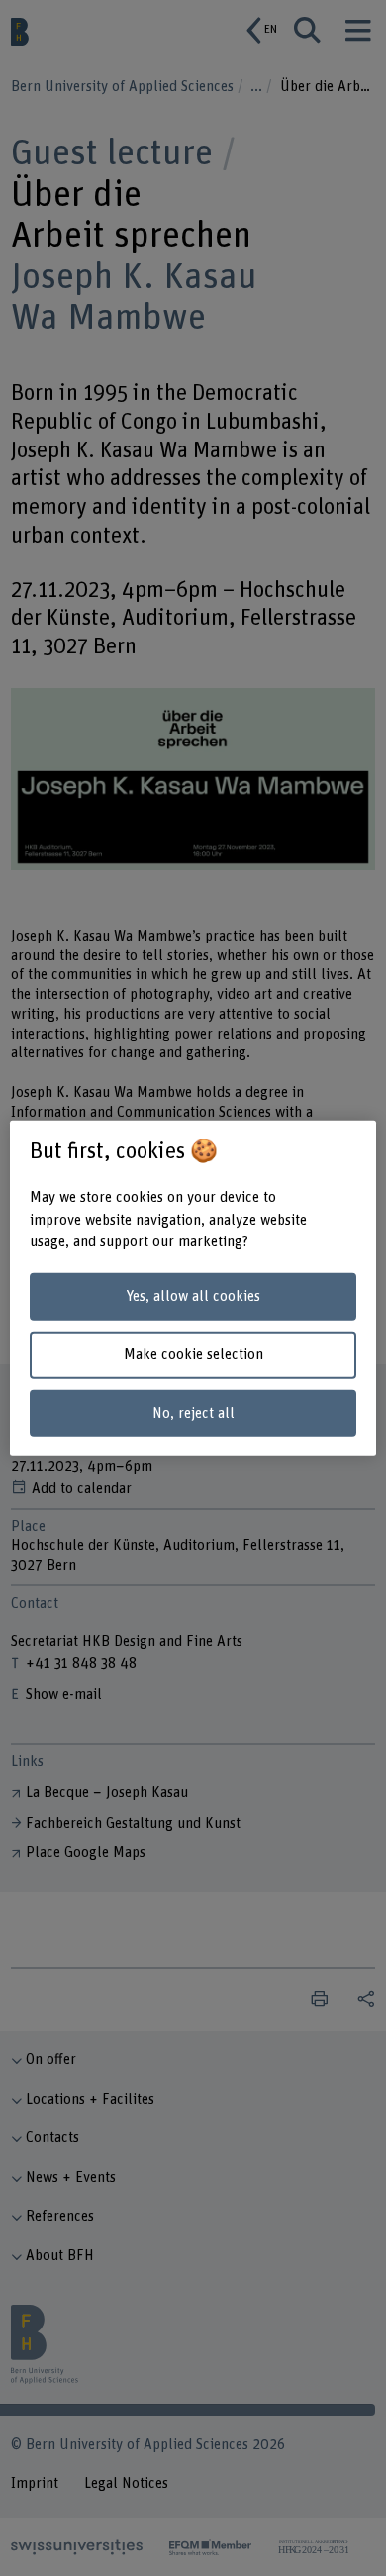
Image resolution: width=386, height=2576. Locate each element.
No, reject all (193, 1412)
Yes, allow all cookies (193, 1296)
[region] (193, 1288)
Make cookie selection (193, 1355)
